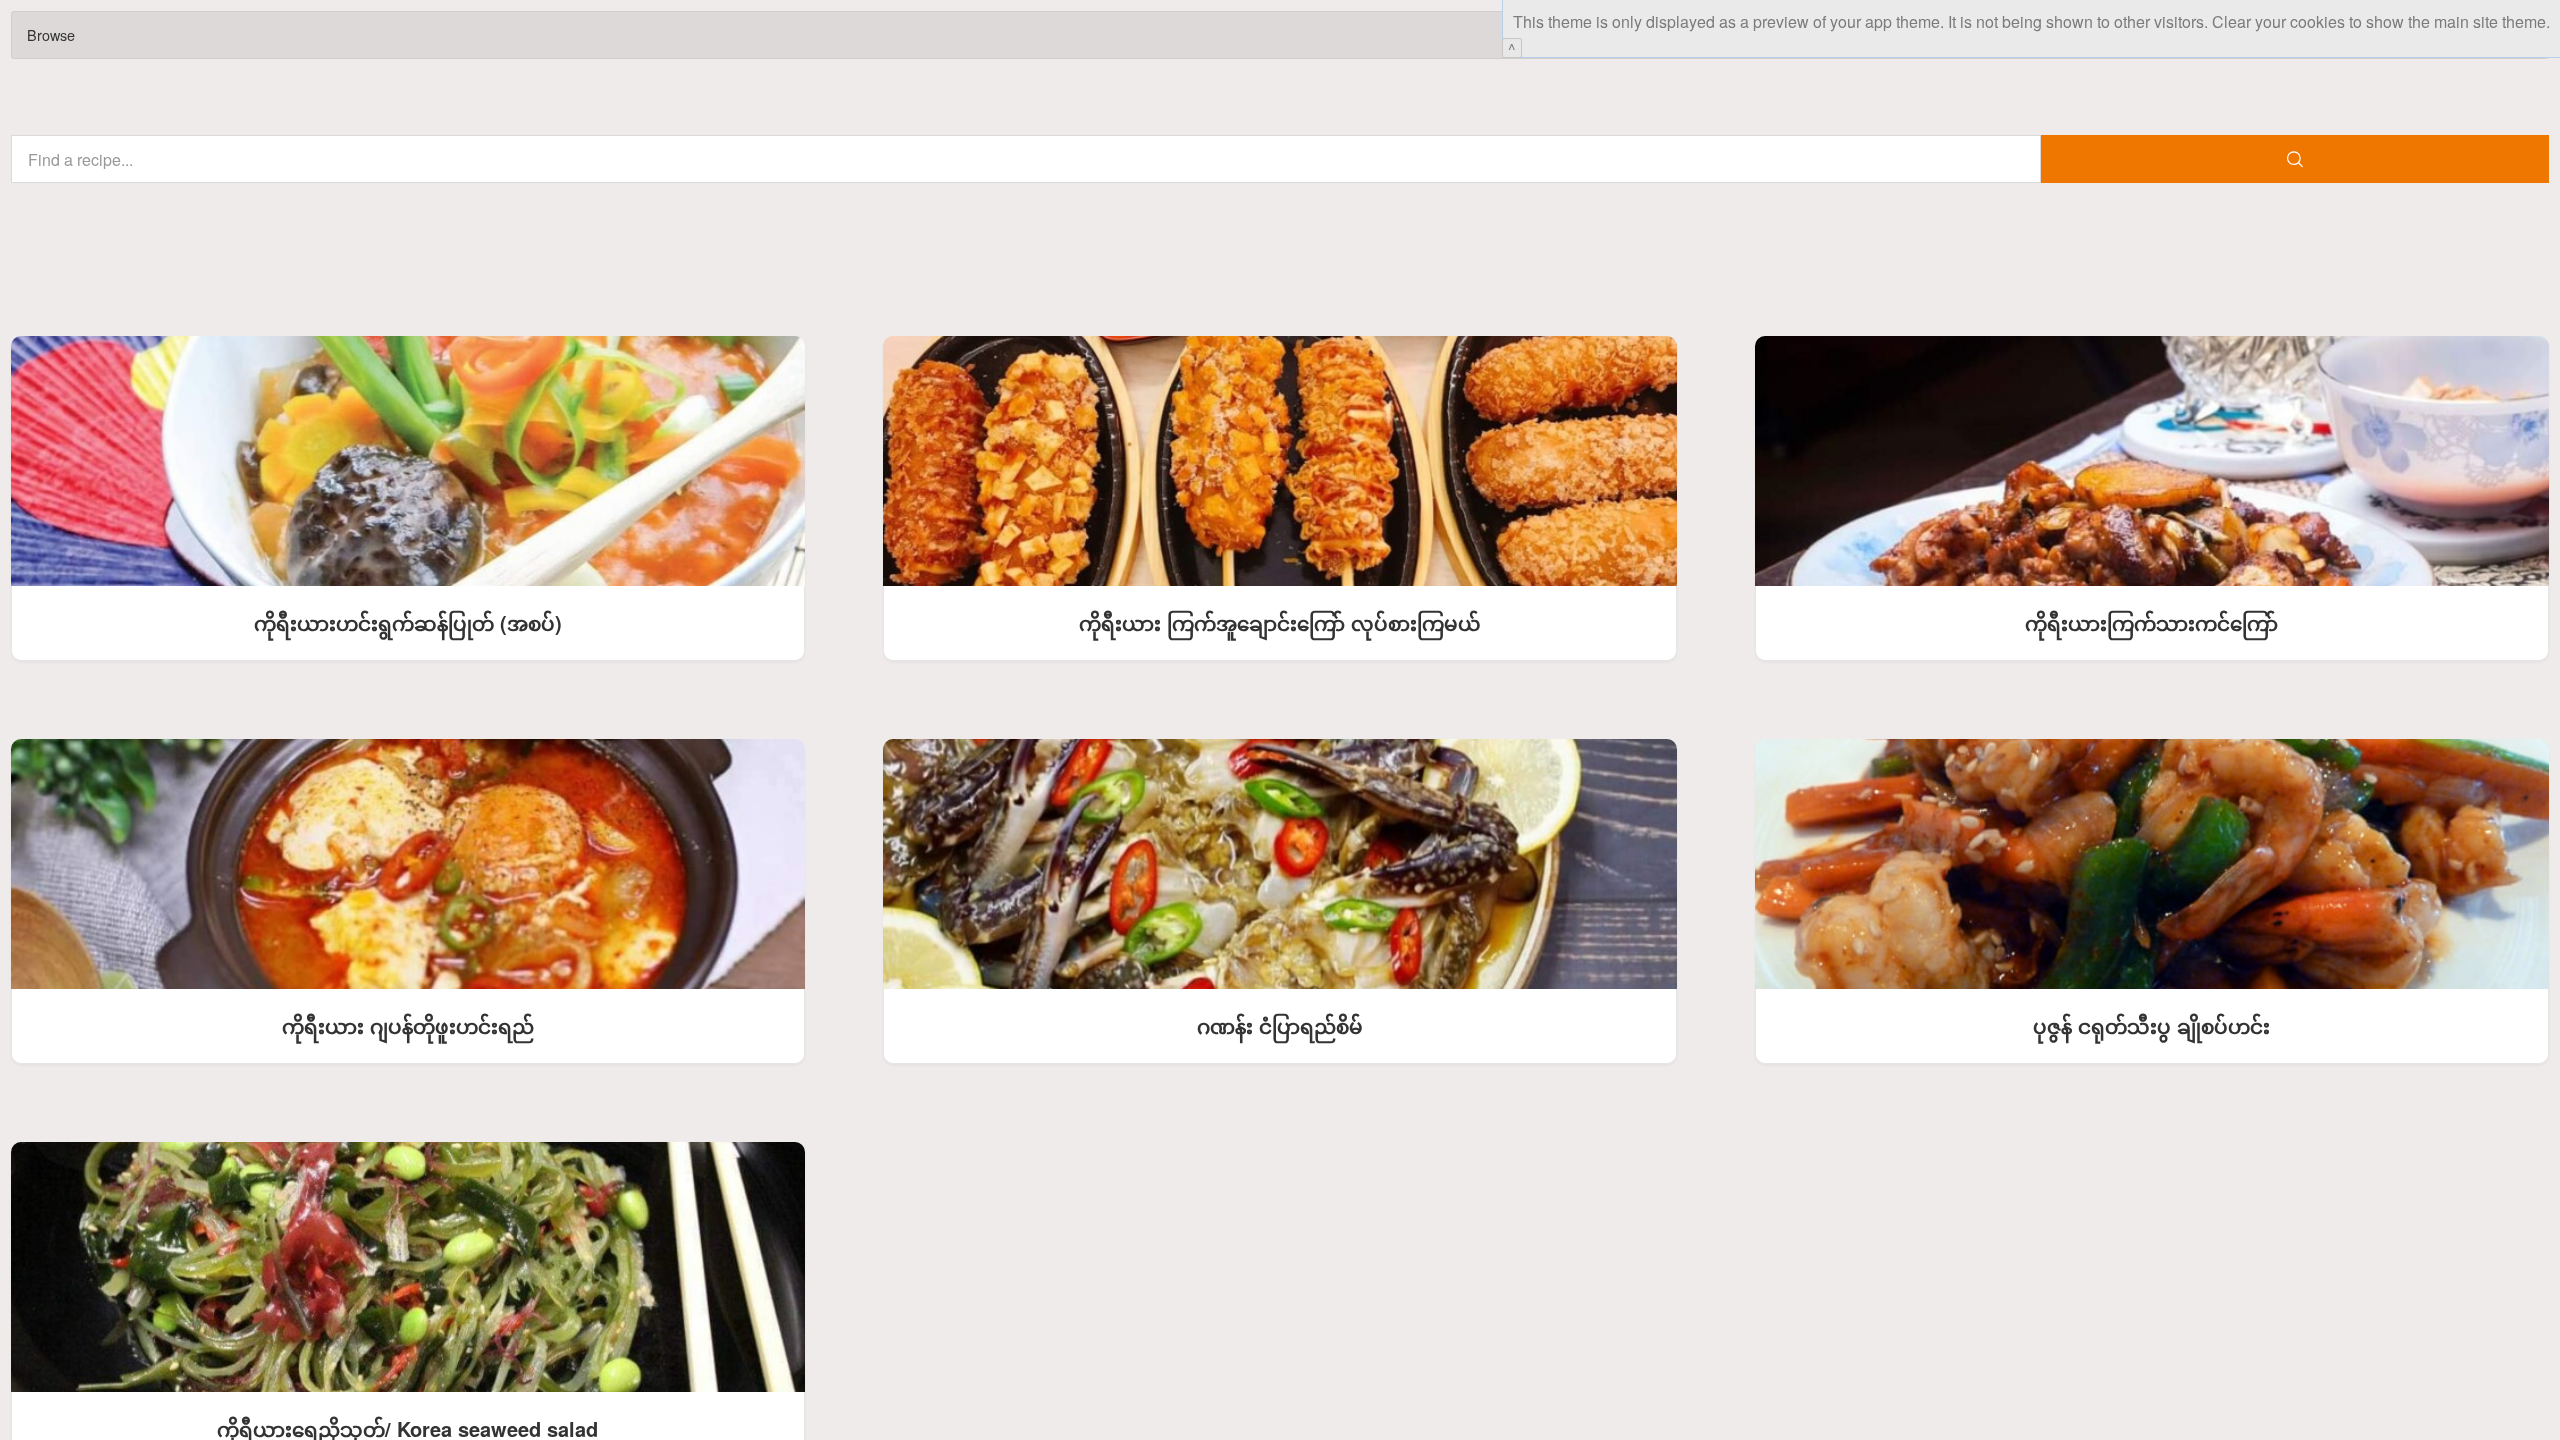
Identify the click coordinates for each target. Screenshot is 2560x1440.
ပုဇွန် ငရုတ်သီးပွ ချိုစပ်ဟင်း (2151, 1026)
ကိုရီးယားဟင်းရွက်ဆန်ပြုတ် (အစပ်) (408, 623)
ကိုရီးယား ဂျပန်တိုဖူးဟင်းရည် (408, 1026)
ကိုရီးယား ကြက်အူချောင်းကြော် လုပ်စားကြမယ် (1280, 623)
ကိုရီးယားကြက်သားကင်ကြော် (2151, 623)
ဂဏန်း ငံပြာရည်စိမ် (1280, 1026)
